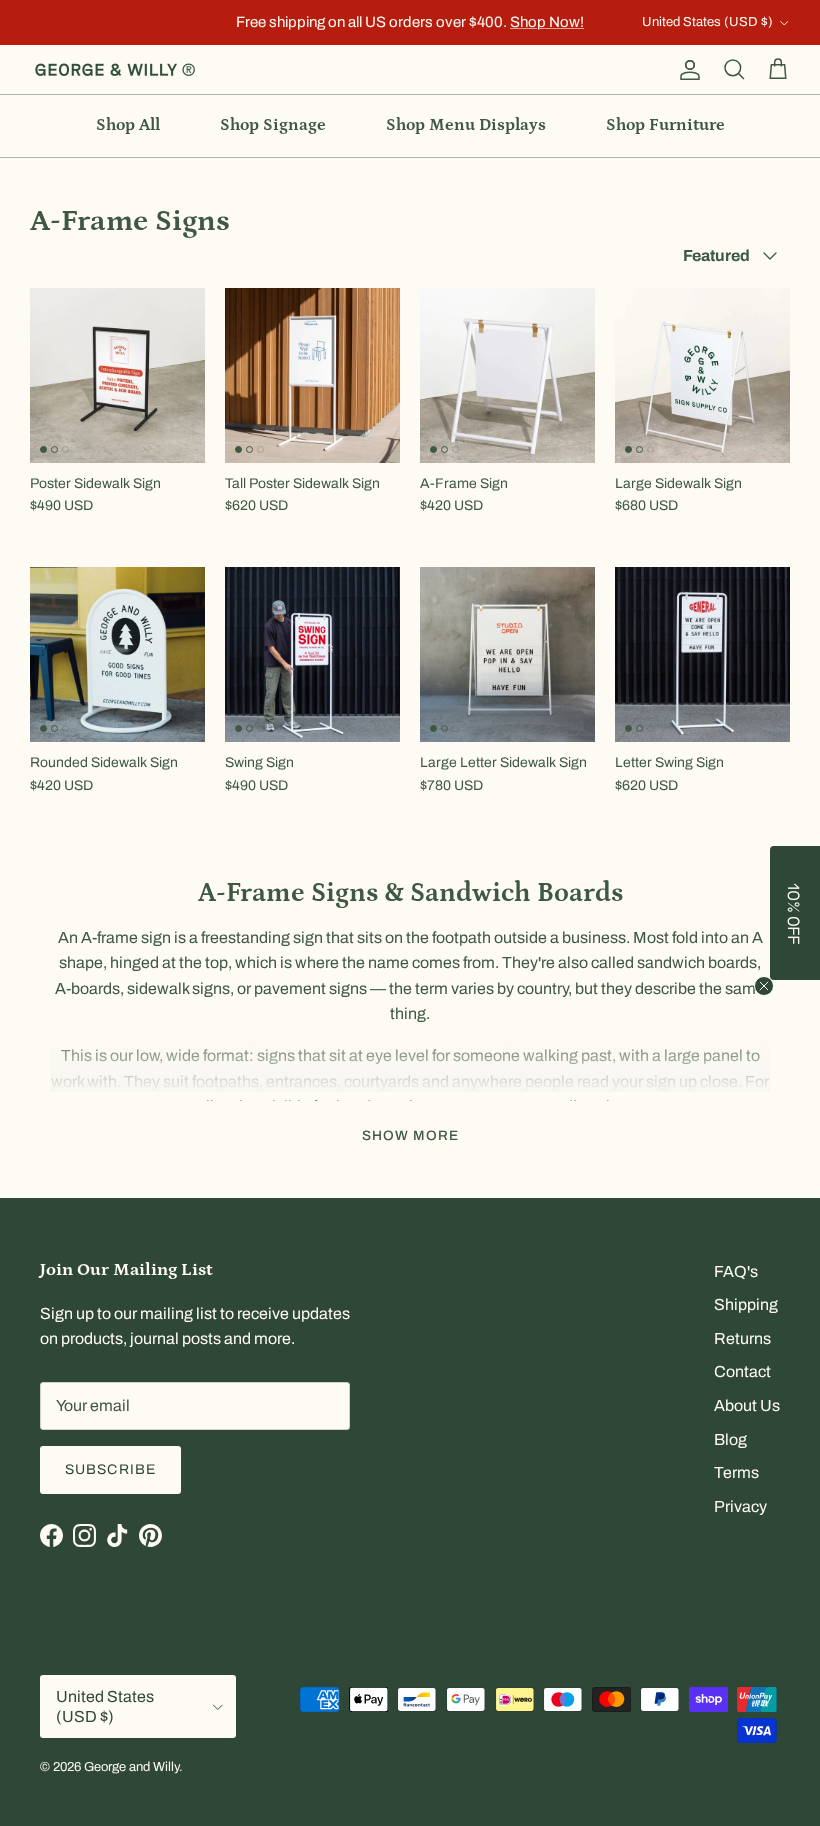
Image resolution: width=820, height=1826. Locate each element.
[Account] (686, 70)
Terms (736, 1472)
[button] (795, 913)
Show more (410, 1135)
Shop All (128, 125)
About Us (747, 1405)
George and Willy (131, 1767)
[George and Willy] (115, 70)
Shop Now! (547, 22)
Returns (742, 1338)
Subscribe (110, 1469)
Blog (730, 1439)
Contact (742, 1371)
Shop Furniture (665, 125)
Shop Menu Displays (466, 125)
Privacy (740, 1506)
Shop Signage (273, 125)
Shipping (746, 1304)
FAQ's (736, 1271)
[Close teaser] (764, 986)
